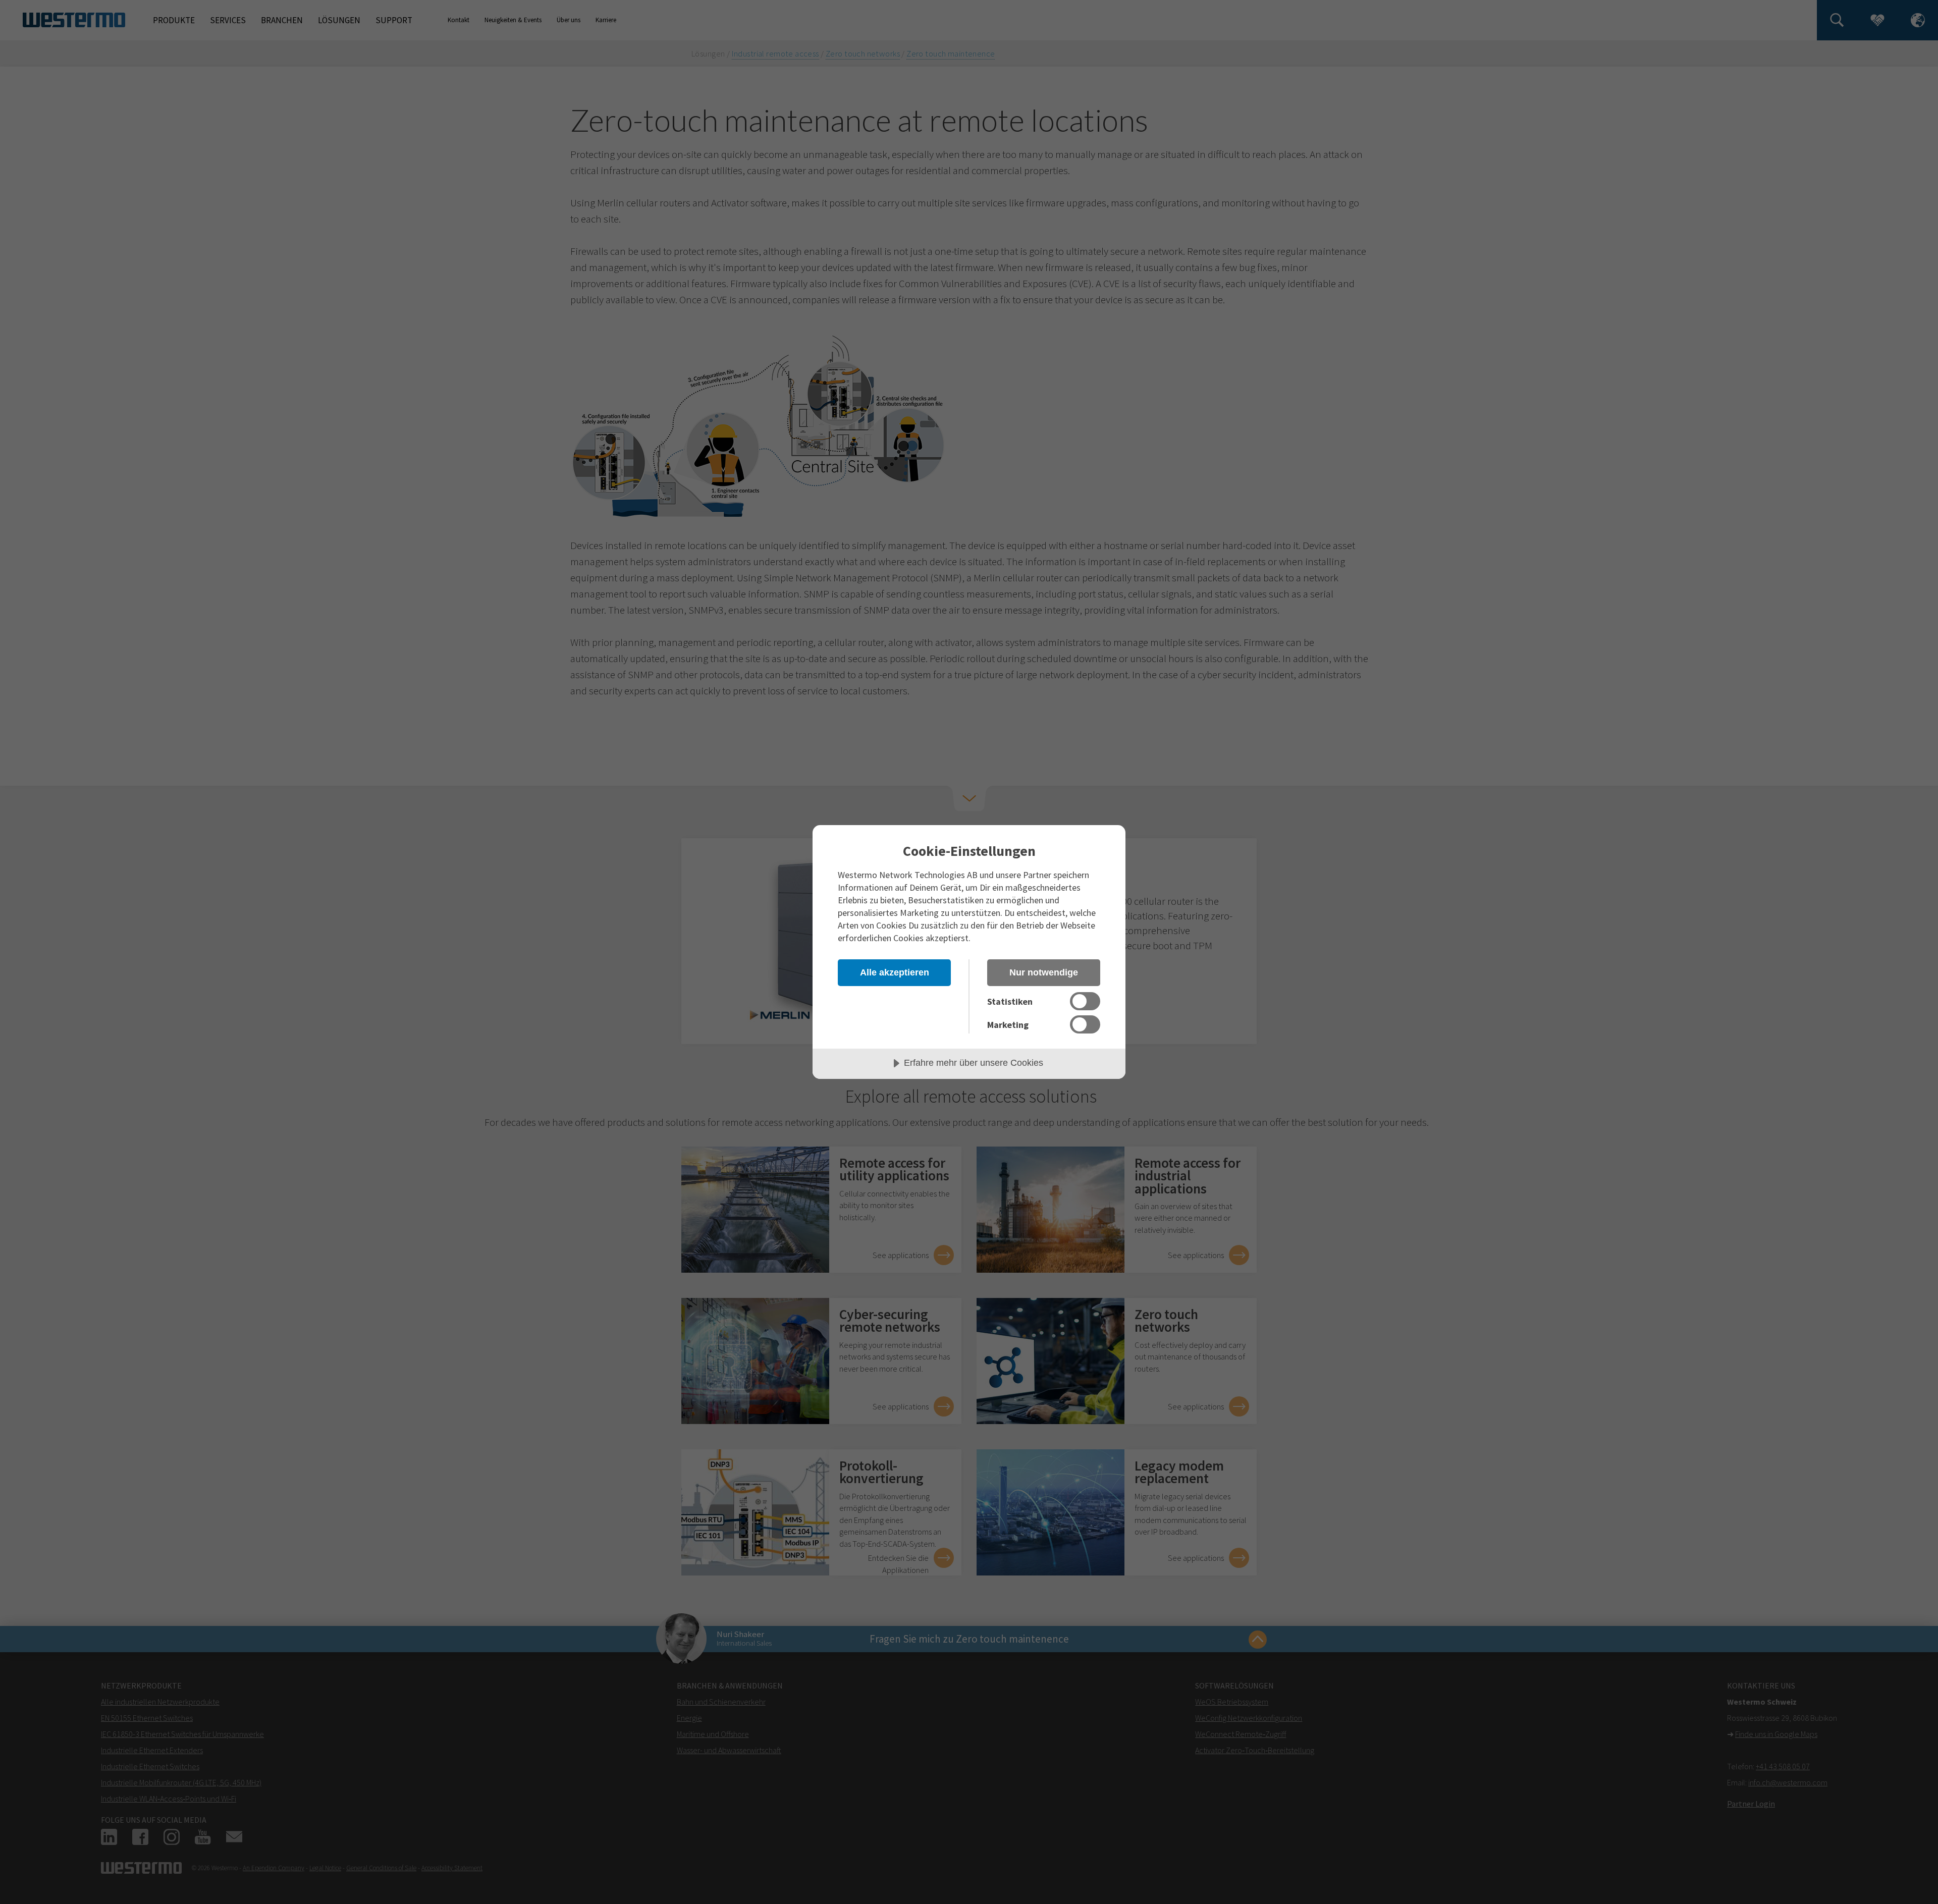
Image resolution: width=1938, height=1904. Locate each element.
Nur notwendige (1044, 972)
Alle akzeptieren (895, 972)
